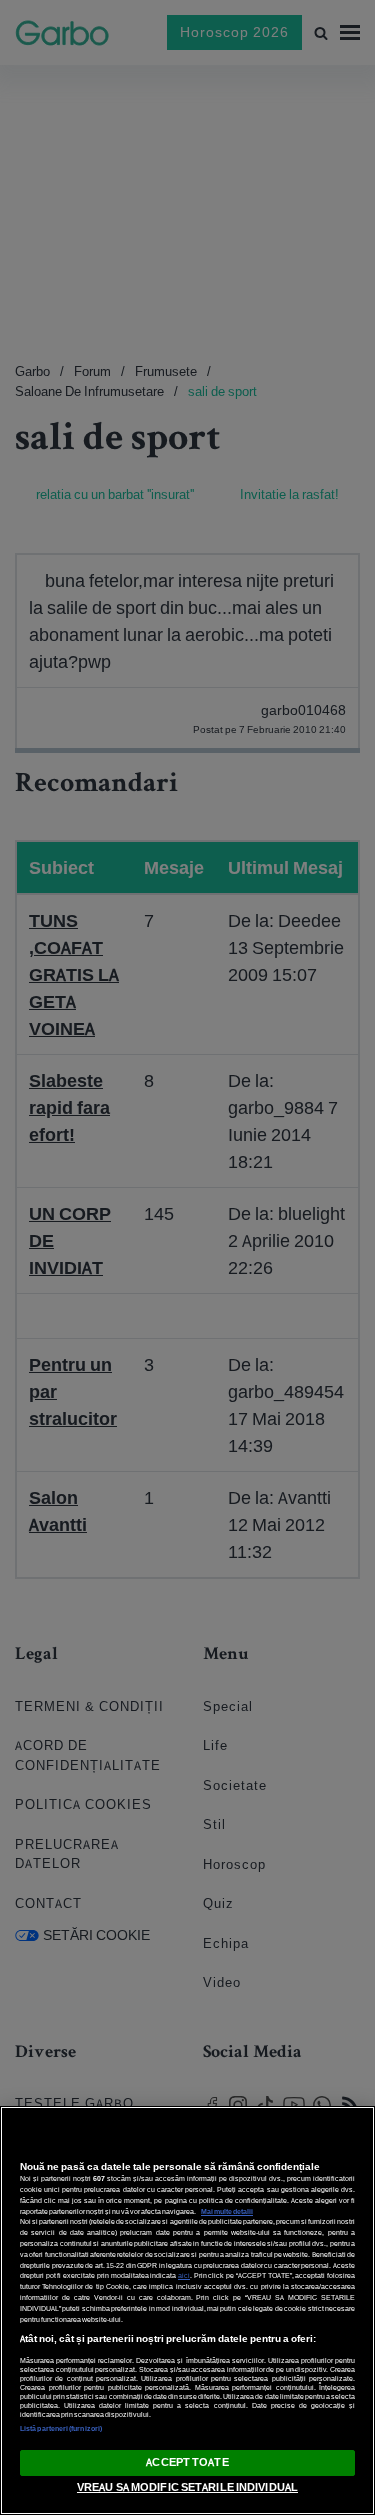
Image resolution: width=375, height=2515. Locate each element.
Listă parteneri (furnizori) (61, 2428)
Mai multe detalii (227, 2211)
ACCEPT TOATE (187, 2462)
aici (184, 2275)
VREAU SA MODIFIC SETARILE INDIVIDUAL (187, 2487)
